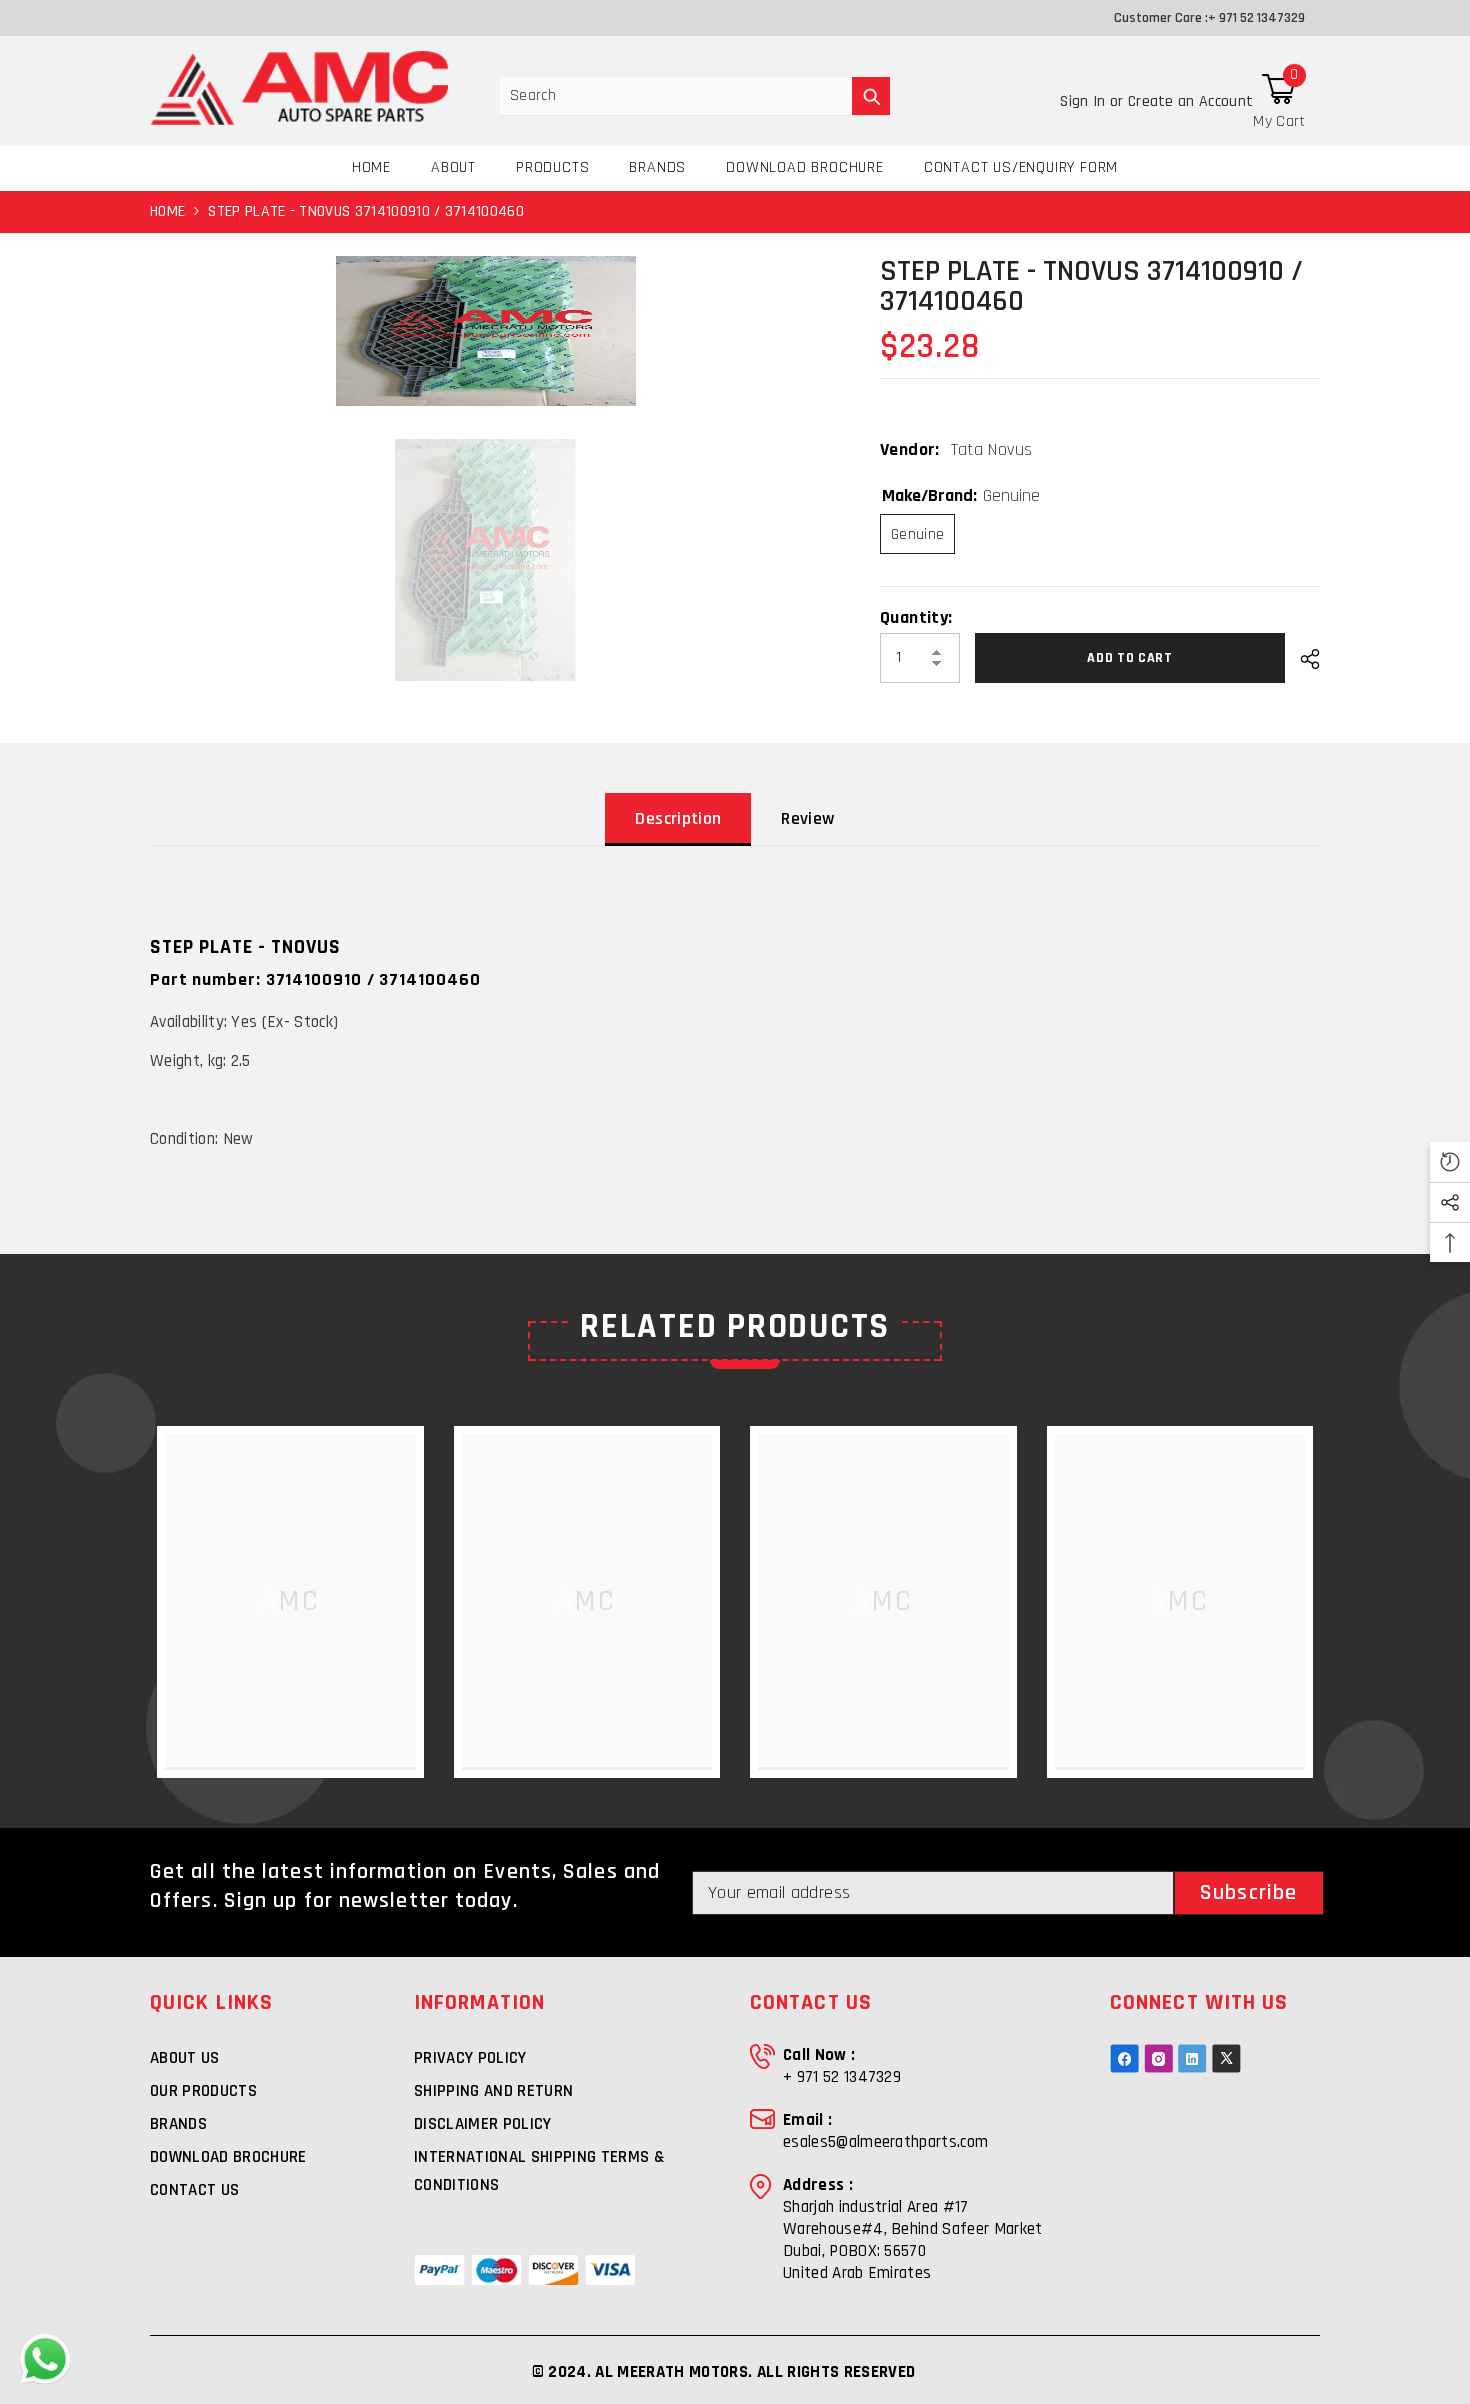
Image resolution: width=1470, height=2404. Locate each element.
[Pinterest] (1192, 2058)
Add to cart (1130, 658)
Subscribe (1248, 1893)
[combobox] (676, 96)
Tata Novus (992, 449)
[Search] (695, 96)
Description (678, 818)
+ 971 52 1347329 (1256, 18)
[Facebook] (1124, 2058)
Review (807, 818)
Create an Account (1190, 101)
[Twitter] (1226, 2058)
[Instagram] (1158, 2058)
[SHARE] (1302, 659)
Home (167, 211)
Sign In (1085, 101)
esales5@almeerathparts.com (885, 2142)
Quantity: (916, 618)
